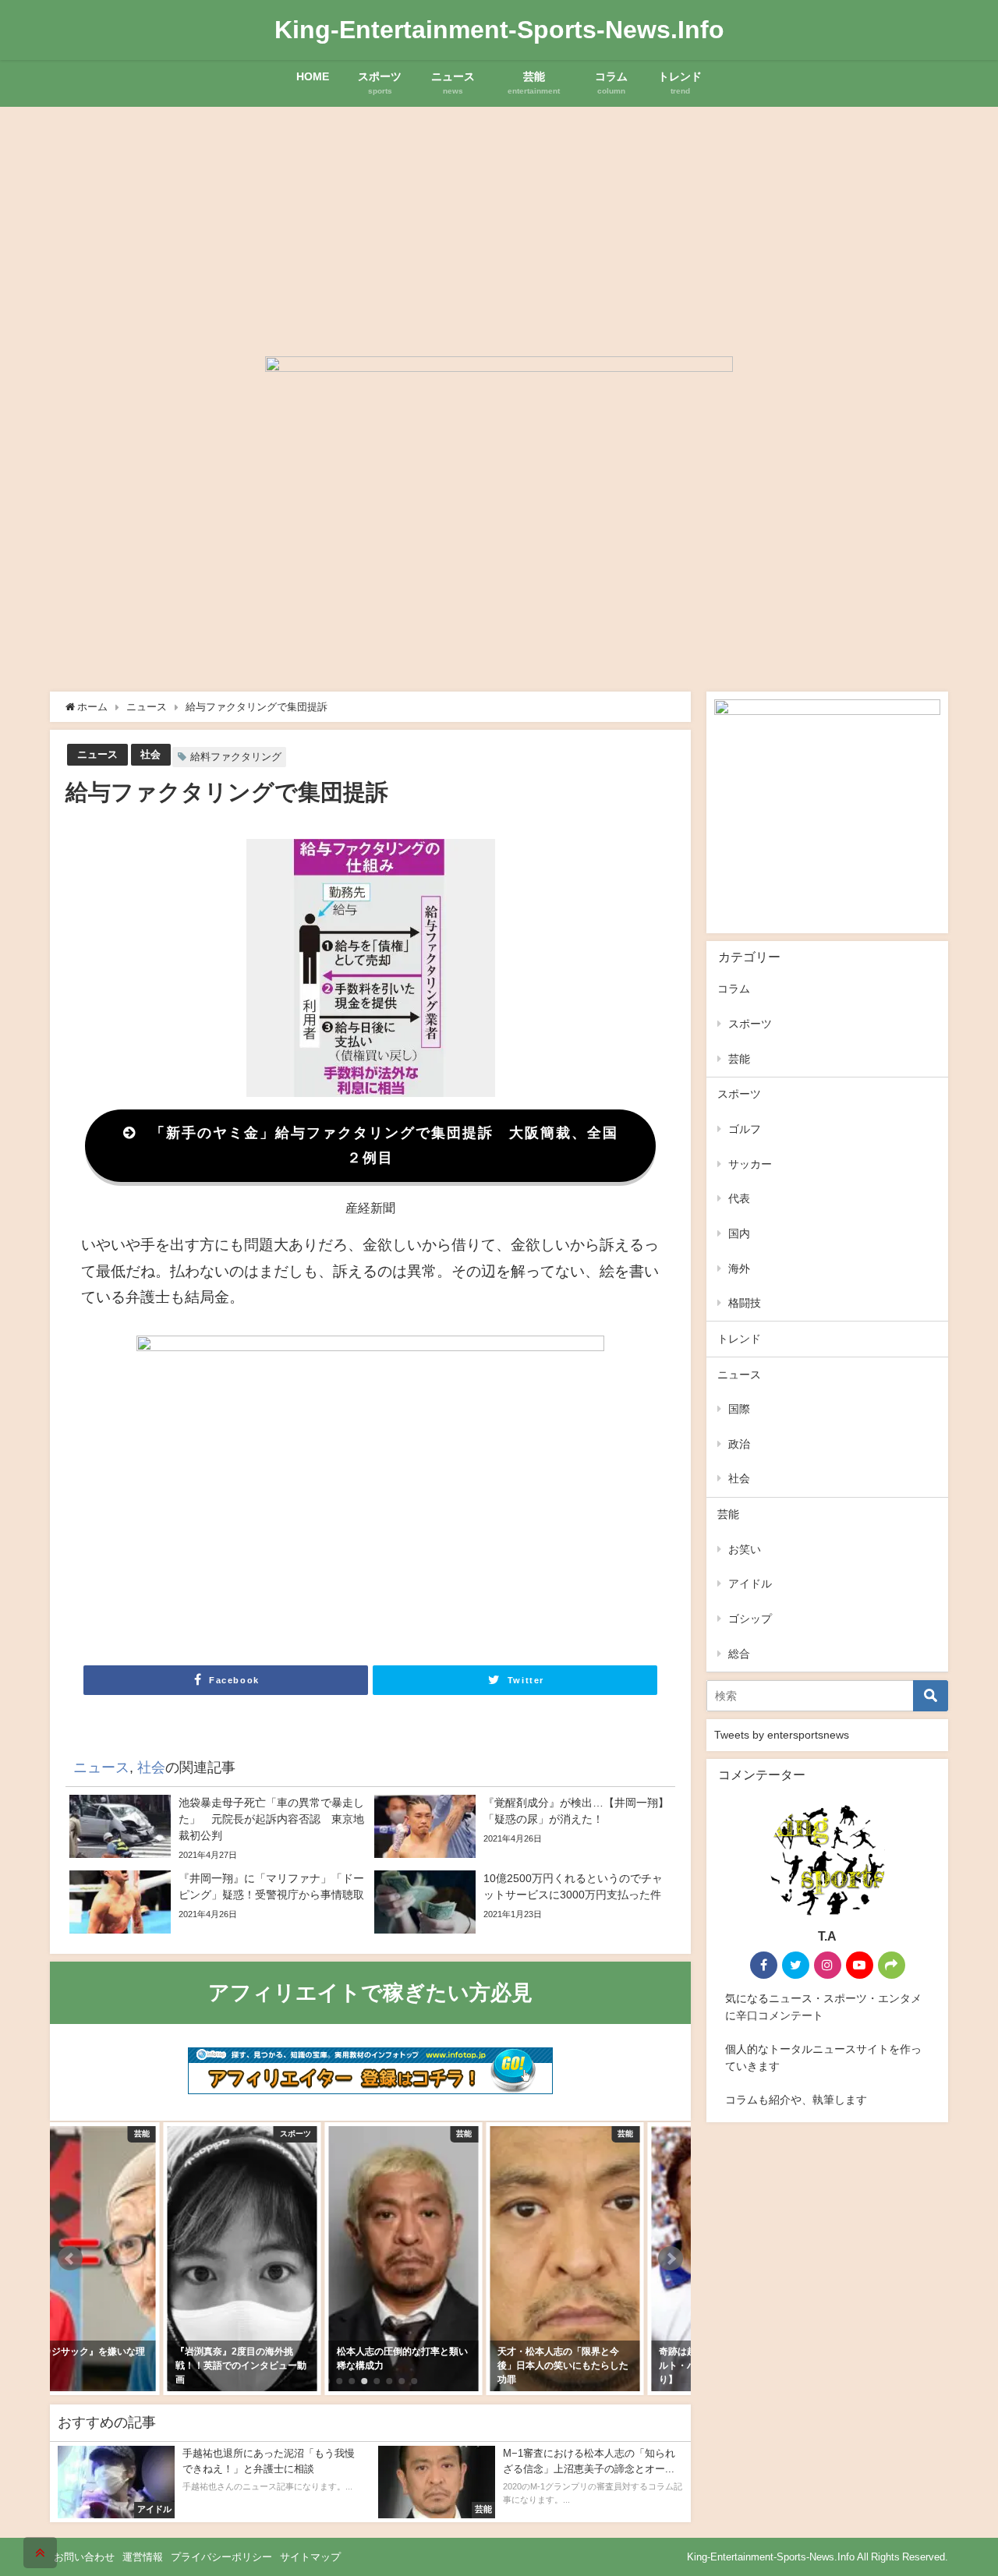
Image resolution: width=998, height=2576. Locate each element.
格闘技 (745, 1303)
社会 (150, 754)
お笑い (745, 1549)
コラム (734, 989)
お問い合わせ (84, 2557)
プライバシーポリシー (221, 2557)
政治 (739, 1444)
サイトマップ (310, 2557)
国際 (739, 1409)
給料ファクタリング (236, 757)
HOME (313, 76)
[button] (70, 2259)
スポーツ (750, 1024)
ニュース (97, 754)
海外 (739, 1269)
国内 (739, 1233)
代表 (739, 1198)
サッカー (750, 1164)
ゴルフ (745, 1129)
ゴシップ (750, 1619)
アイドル (750, 1583)
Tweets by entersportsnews (782, 1735)
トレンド (739, 1339)
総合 (739, 1654)
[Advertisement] (499, 224)
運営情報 (143, 2557)
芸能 (739, 1059)
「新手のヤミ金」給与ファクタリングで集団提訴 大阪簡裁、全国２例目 (384, 1145)
